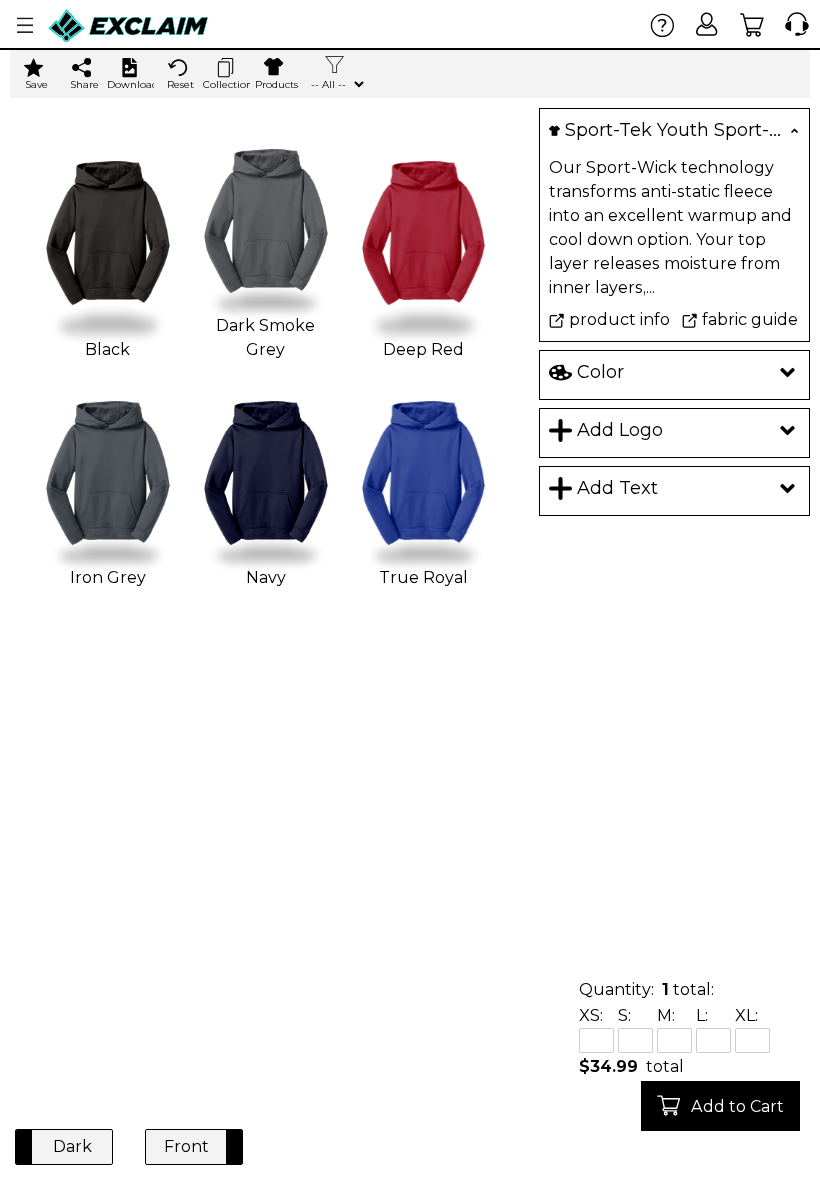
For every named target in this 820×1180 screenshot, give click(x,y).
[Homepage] (129, 25)
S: (624, 1015)
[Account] (707, 24)
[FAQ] (662, 24)
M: (666, 1015)
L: (702, 1015)
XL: (746, 1015)
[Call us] (792, 24)
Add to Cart (737, 1106)
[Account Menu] (25, 25)
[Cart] (752, 24)
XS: (591, 1015)
